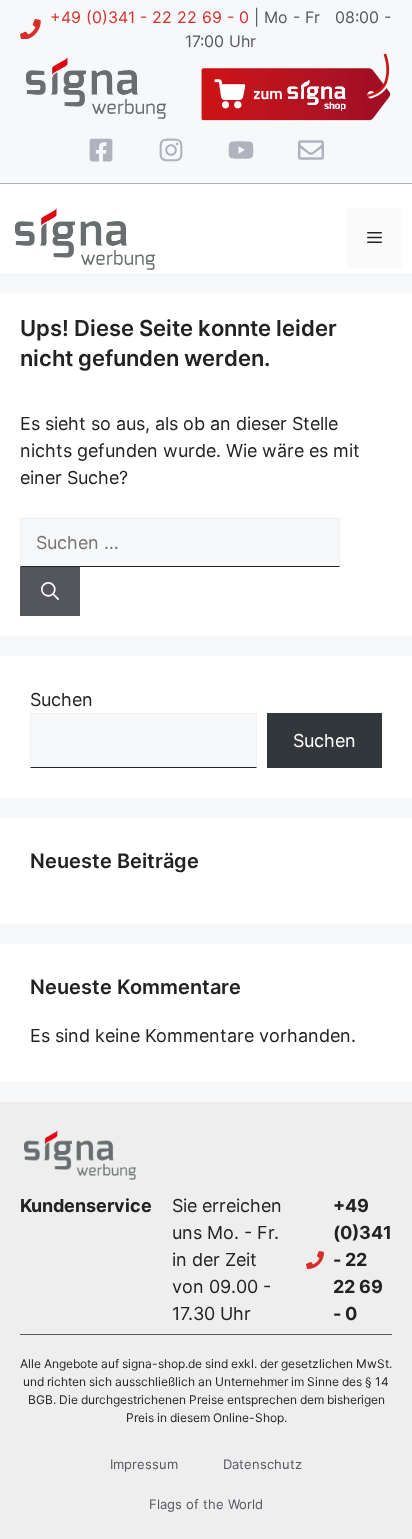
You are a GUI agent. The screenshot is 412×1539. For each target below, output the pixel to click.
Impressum (144, 1464)
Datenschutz (262, 1464)
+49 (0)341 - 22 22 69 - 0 (149, 17)
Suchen (61, 699)
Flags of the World (206, 1504)
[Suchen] (50, 591)
